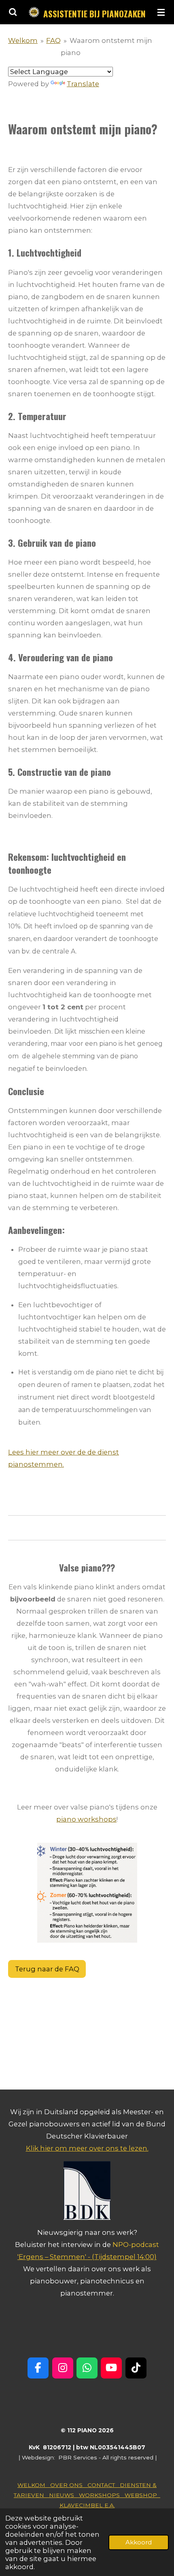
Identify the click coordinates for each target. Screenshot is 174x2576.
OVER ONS (69, 2485)
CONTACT (104, 2485)
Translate (83, 84)
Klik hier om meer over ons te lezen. (87, 2148)
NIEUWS (64, 2495)
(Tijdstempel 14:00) (124, 2257)
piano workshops (86, 1819)
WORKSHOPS (102, 2495)
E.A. (109, 2505)
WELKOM (34, 2485)
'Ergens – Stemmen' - (55, 2257)
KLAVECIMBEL (81, 2505)
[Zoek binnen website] (13, 12)
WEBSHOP (142, 2495)
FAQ (53, 40)
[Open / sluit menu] (161, 12)
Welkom (23, 40)
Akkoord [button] (139, 2542)
